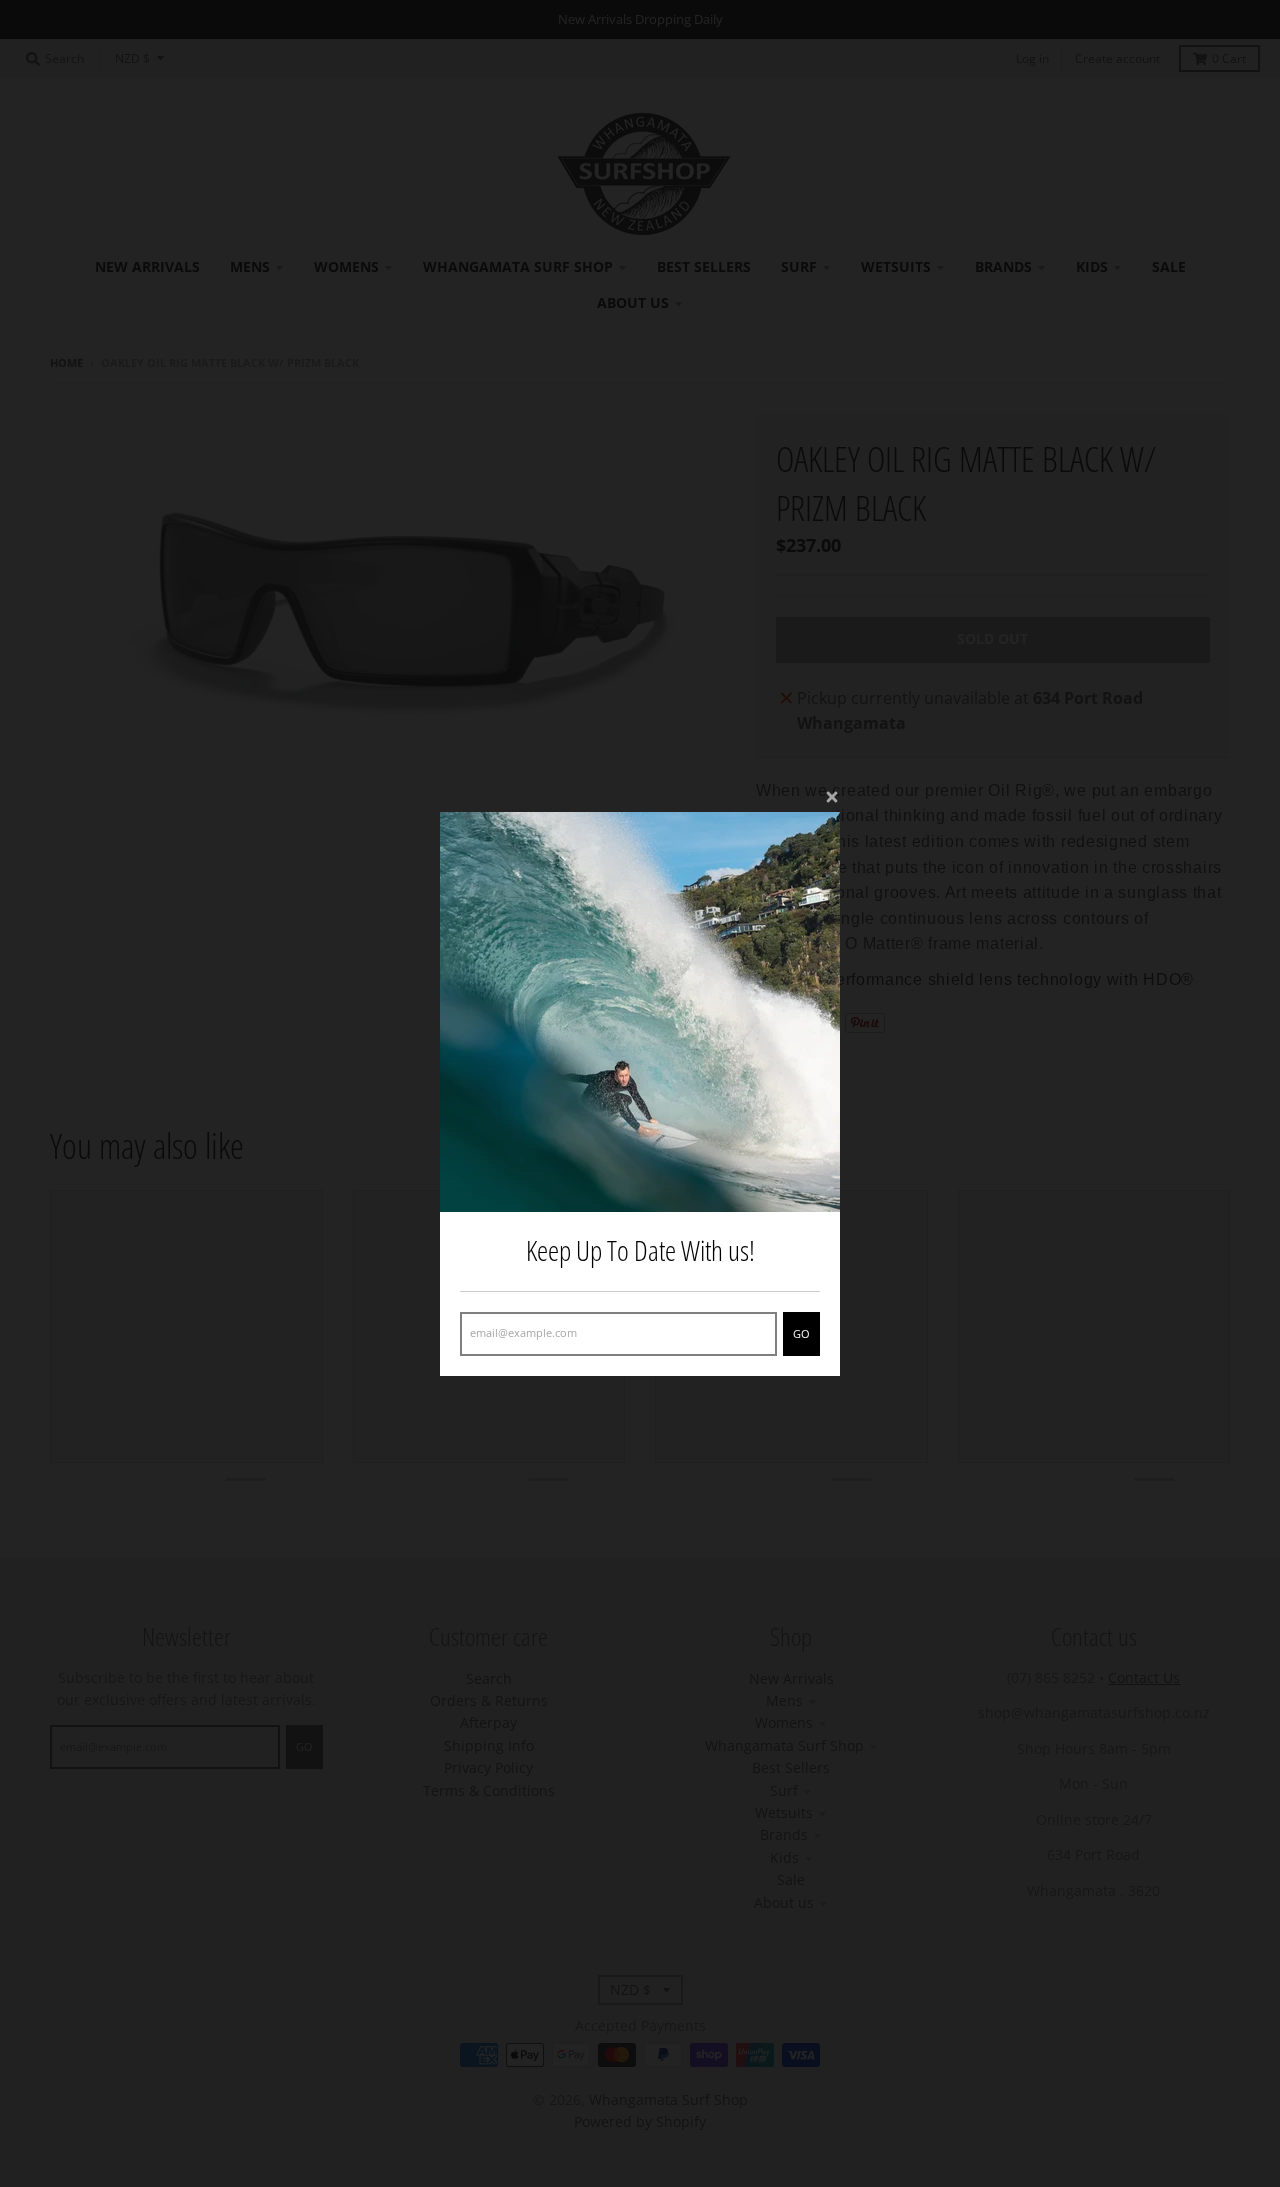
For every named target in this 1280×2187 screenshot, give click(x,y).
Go (801, 1332)
